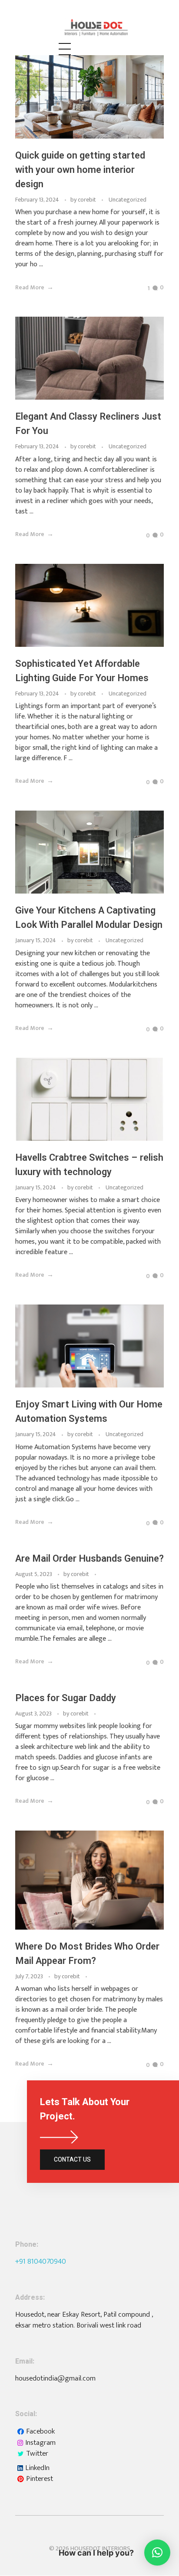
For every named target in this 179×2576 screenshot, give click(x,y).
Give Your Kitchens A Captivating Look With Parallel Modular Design (89, 918)
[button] (157, 2553)
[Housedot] (111, 27)
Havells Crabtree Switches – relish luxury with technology (89, 1165)
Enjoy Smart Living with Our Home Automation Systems (89, 1412)
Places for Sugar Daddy (66, 1698)
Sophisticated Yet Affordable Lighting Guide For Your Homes (82, 671)
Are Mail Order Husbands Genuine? (89, 1559)
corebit (88, 200)
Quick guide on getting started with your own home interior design (80, 170)
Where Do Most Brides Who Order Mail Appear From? (87, 1954)
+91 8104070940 (41, 2261)
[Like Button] (143, 288)
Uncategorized (128, 200)
